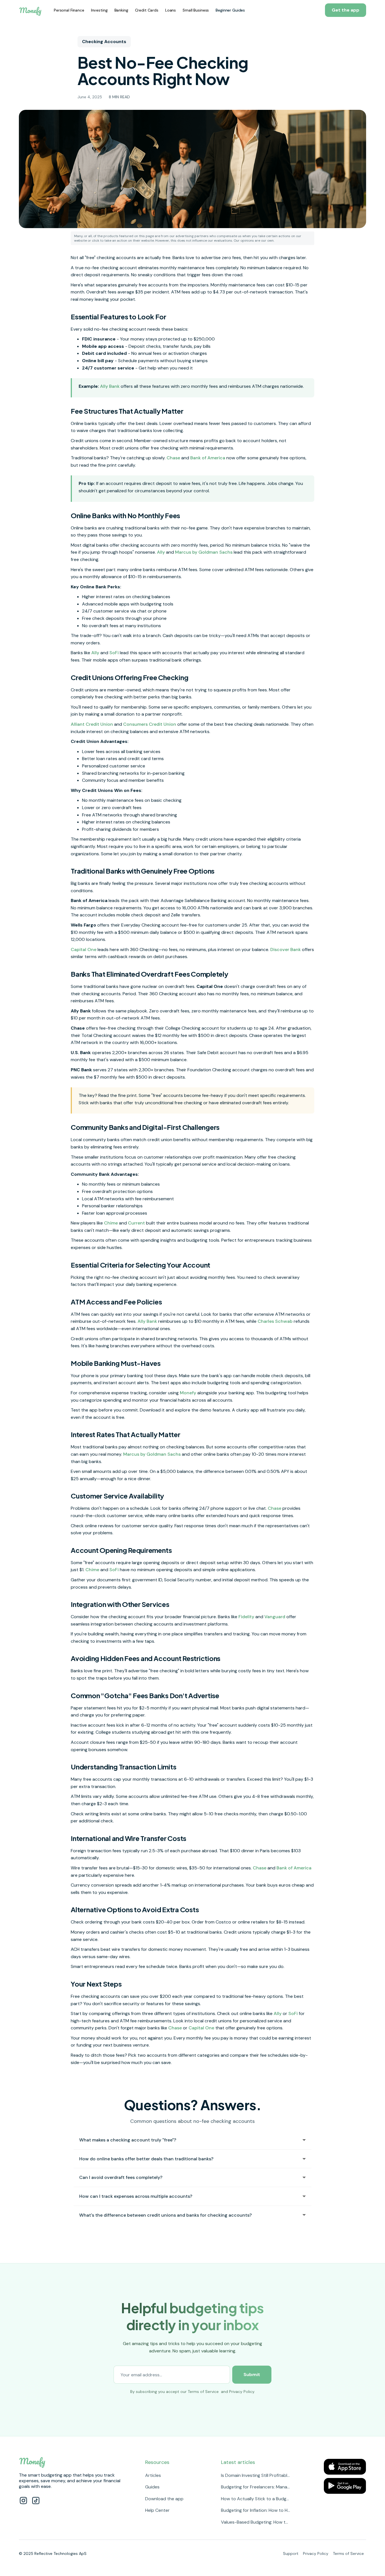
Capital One (84, 949)
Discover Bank (286, 949)
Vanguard (275, 1617)
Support (291, 2553)
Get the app (346, 10)
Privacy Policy (242, 2392)
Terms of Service (203, 2392)
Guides (152, 2487)
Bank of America (208, 458)
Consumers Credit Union (150, 724)
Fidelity (246, 1617)
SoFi (114, 653)
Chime (111, 1223)
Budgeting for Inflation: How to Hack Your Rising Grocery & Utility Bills (255, 2510)
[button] (69, 10)
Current (136, 1223)
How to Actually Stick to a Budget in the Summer (255, 2499)
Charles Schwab (275, 1321)
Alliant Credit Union (92, 724)
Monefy (188, 1393)
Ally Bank (110, 386)
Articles (153, 2475)
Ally (161, 552)
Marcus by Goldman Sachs (204, 552)
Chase (173, 458)
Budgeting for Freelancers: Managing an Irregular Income (255, 2487)
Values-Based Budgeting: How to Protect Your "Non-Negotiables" (255, 2522)
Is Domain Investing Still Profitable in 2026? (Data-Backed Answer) (255, 2475)
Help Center (157, 2510)
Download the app (164, 2499)
